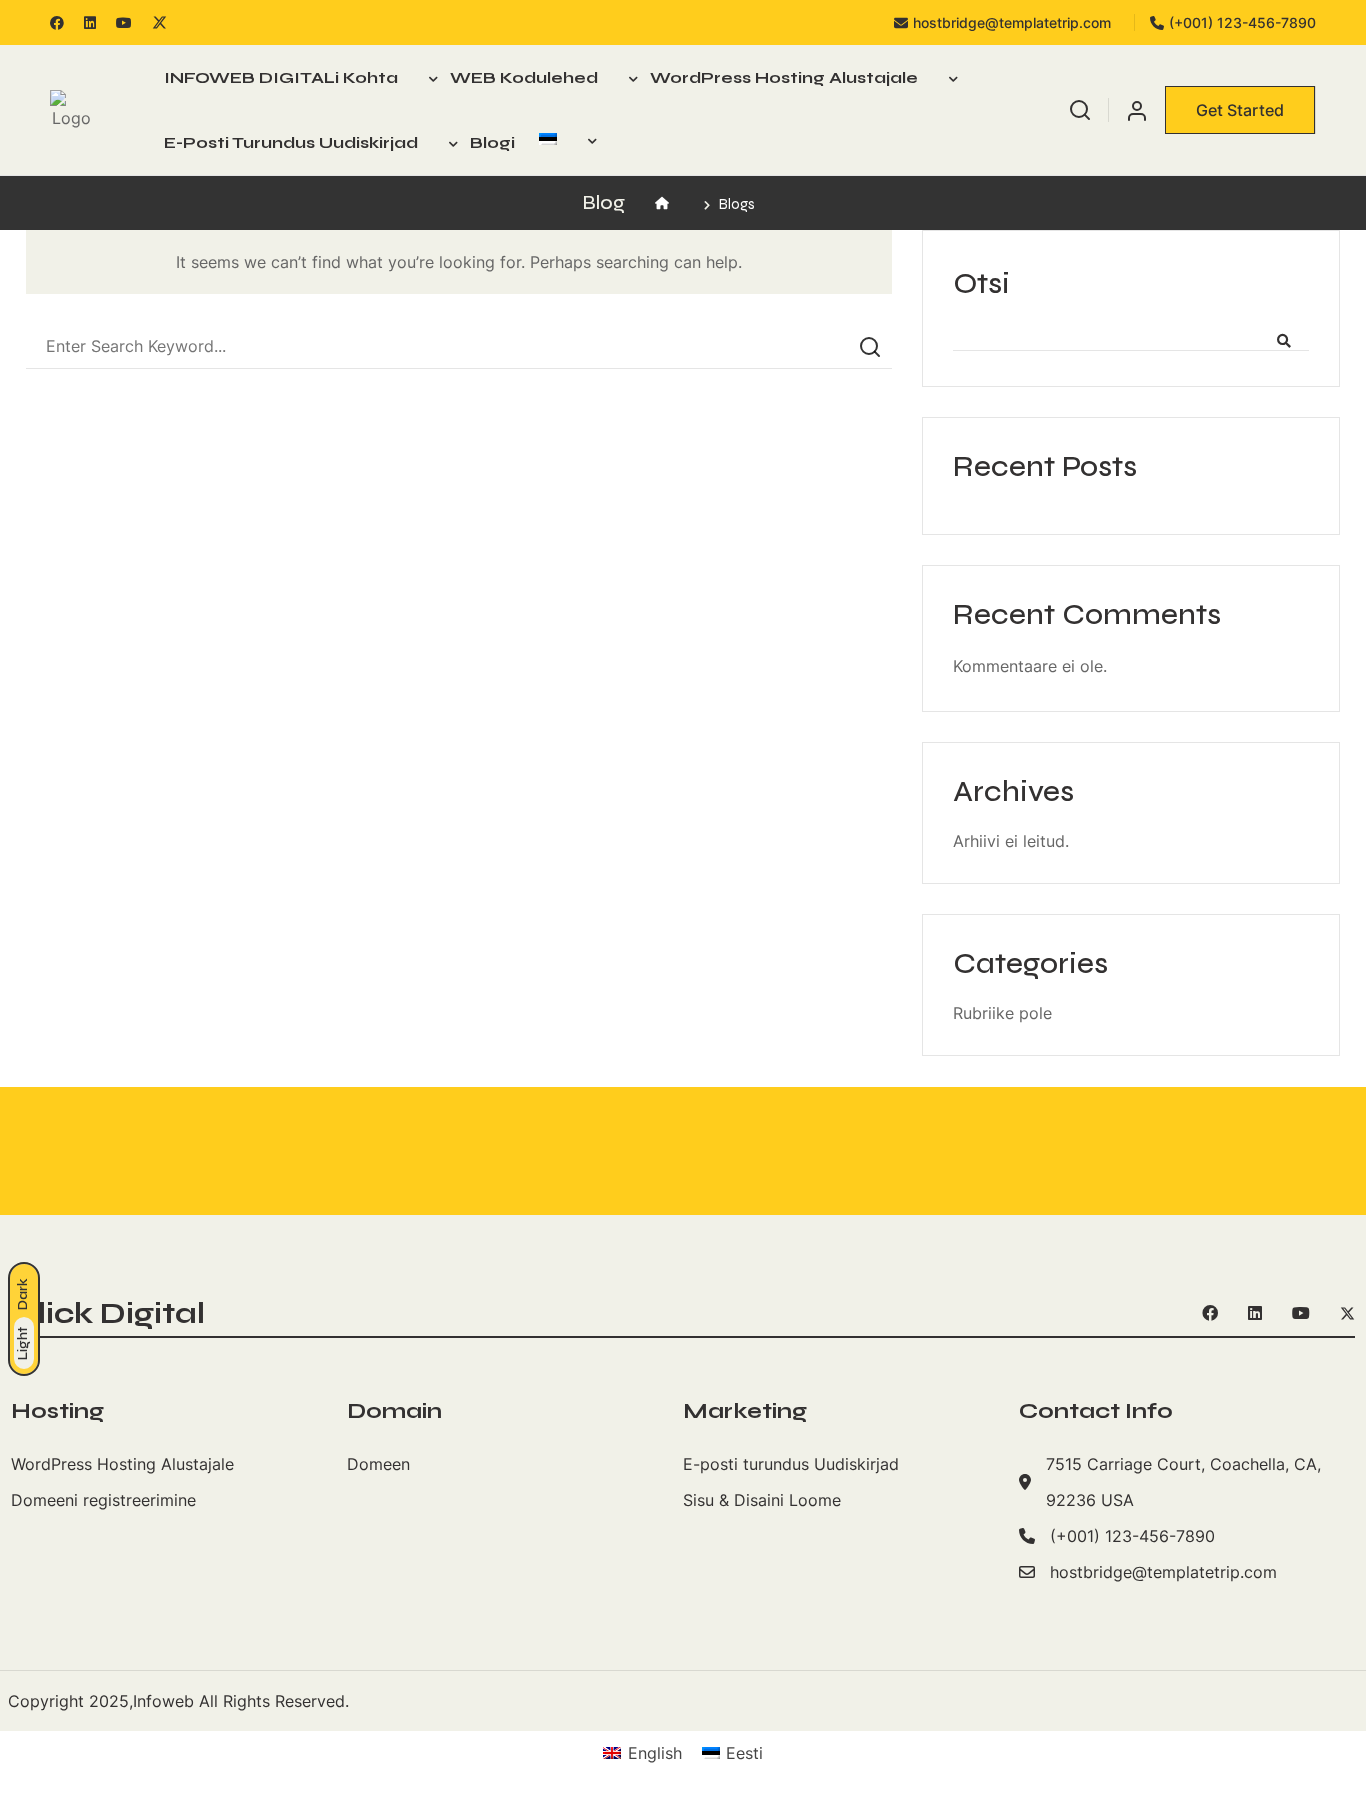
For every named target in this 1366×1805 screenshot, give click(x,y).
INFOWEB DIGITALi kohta (281, 77)
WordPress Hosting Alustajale (784, 77)
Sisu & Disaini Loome (762, 1500)
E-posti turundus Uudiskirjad (291, 142)
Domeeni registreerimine (103, 1500)
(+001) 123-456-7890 (1242, 22)
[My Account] (1137, 109)
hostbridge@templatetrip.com (1012, 22)
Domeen (378, 1464)
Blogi (492, 142)
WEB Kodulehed (524, 77)
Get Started (1240, 110)
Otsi (981, 283)
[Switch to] (562, 139)
